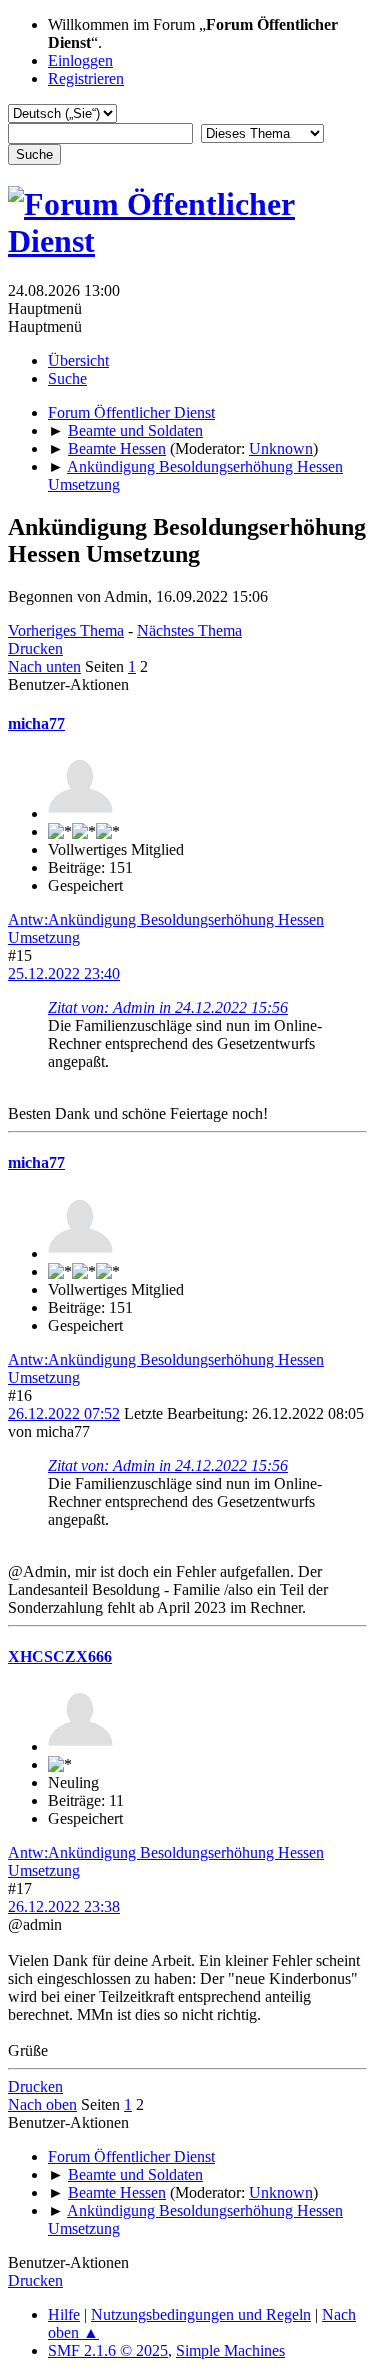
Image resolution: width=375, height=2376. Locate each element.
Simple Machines (230, 2350)
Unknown (281, 448)
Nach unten (44, 666)
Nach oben (42, 2104)
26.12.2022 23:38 (64, 1906)
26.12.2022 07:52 (64, 1413)
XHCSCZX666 (60, 1656)
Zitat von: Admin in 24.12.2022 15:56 (168, 1007)
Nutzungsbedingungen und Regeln (201, 2314)
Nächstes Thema (189, 630)
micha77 (36, 723)
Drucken (35, 648)
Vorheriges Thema (66, 630)
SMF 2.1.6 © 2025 (108, 2350)
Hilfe (64, 2314)
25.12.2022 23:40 (64, 973)
